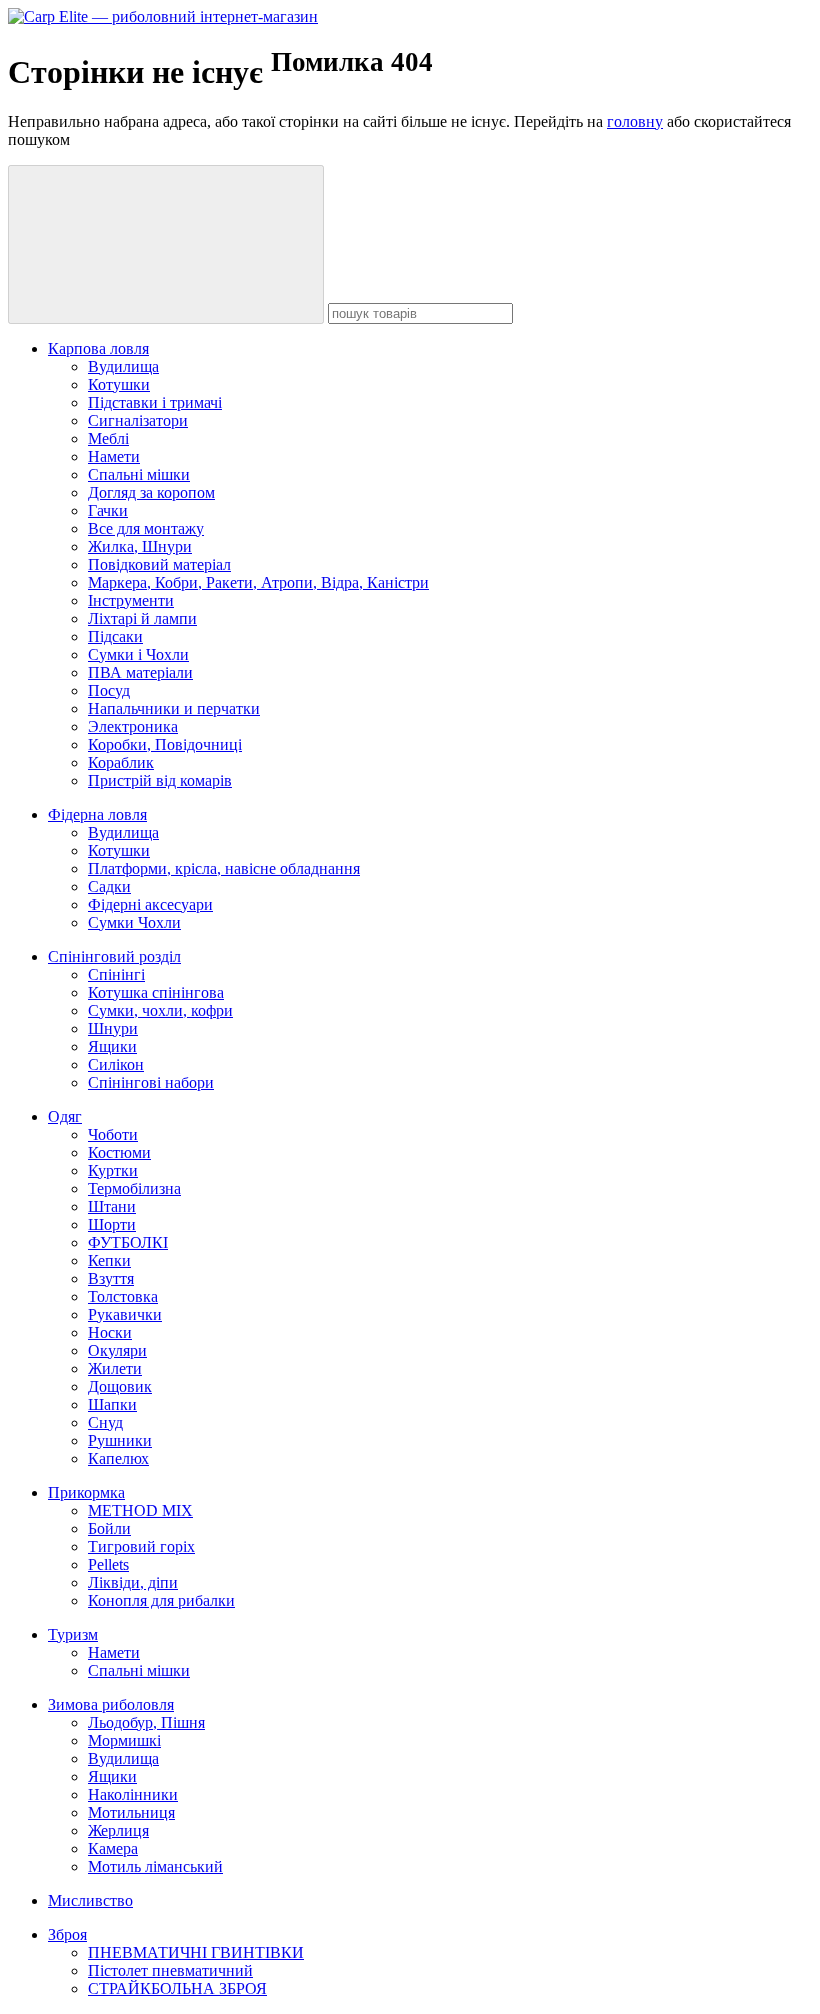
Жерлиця (118, 1830)
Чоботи (113, 1134)
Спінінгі (116, 974)
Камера (113, 1848)
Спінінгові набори (151, 1082)
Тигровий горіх (141, 1546)
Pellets (108, 1564)
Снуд (105, 1422)
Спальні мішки (139, 474)
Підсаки (115, 636)
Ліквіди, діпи (133, 1582)
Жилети (115, 1368)
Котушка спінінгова (156, 992)
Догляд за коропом (151, 492)
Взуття (111, 1278)
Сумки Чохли (134, 922)
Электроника (133, 726)
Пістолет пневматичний (170, 1970)
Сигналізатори (138, 420)
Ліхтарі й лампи (142, 618)
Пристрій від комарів (160, 780)
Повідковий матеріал (159, 564)
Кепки (109, 1260)
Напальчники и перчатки (174, 708)
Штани (112, 1206)
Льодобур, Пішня (146, 1722)
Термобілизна (134, 1188)
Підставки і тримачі (155, 402)
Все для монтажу (146, 528)
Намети (114, 456)
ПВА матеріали (140, 672)
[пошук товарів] (166, 244)
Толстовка (123, 1296)
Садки (109, 886)
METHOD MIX (140, 1510)
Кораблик (121, 762)
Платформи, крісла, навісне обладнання (224, 868)
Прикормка (86, 1492)
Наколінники (133, 1794)
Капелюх (118, 1458)
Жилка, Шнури (140, 546)
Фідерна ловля (97, 814)
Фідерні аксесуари (150, 904)
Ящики (112, 1046)
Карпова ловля (98, 348)
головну (635, 121)
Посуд (109, 690)
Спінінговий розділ (114, 956)
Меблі (108, 438)
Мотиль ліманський (155, 1866)
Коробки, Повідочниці (165, 744)
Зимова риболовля (111, 1704)
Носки (110, 1332)
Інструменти (131, 600)
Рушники (120, 1440)
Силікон (116, 1064)
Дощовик (120, 1386)
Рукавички (125, 1314)
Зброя (67, 1934)
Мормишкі (124, 1740)
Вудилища (123, 366)
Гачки (108, 510)
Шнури (113, 1028)
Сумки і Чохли (138, 654)
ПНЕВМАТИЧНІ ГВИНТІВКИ (196, 1952)
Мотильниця (131, 1812)
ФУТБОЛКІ (128, 1242)
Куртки (113, 1170)
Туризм (73, 1634)
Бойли (109, 1528)
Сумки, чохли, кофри (160, 1010)
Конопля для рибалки (161, 1600)
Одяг (65, 1116)
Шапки (112, 1404)
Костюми (119, 1152)
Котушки (119, 384)
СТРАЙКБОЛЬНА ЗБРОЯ (177, 1988)
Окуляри (117, 1350)
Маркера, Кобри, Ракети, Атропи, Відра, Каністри (258, 582)
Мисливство (90, 1900)
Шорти (112, 1224)
